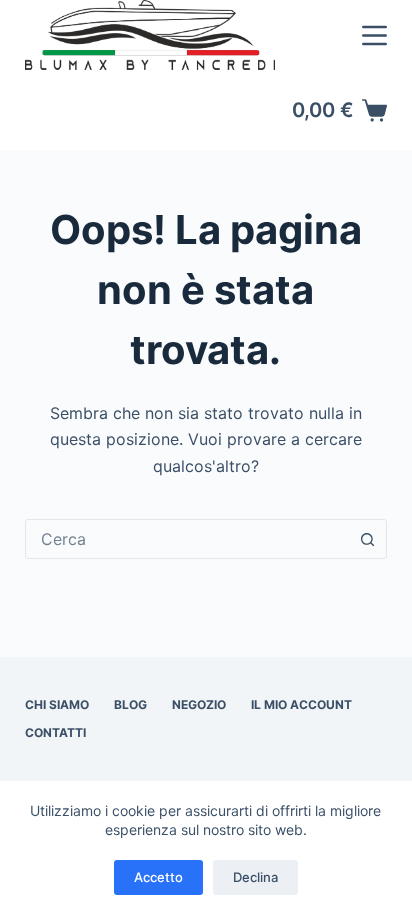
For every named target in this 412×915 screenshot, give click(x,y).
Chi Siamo (57, 704)
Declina (255, 877)
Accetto (158, 877)
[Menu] (374, 35)
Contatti (55, 732)
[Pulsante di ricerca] (367, 539)
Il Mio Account (301, 704)
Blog (130, 704)
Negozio (199, 704)
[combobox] (187, 539)
